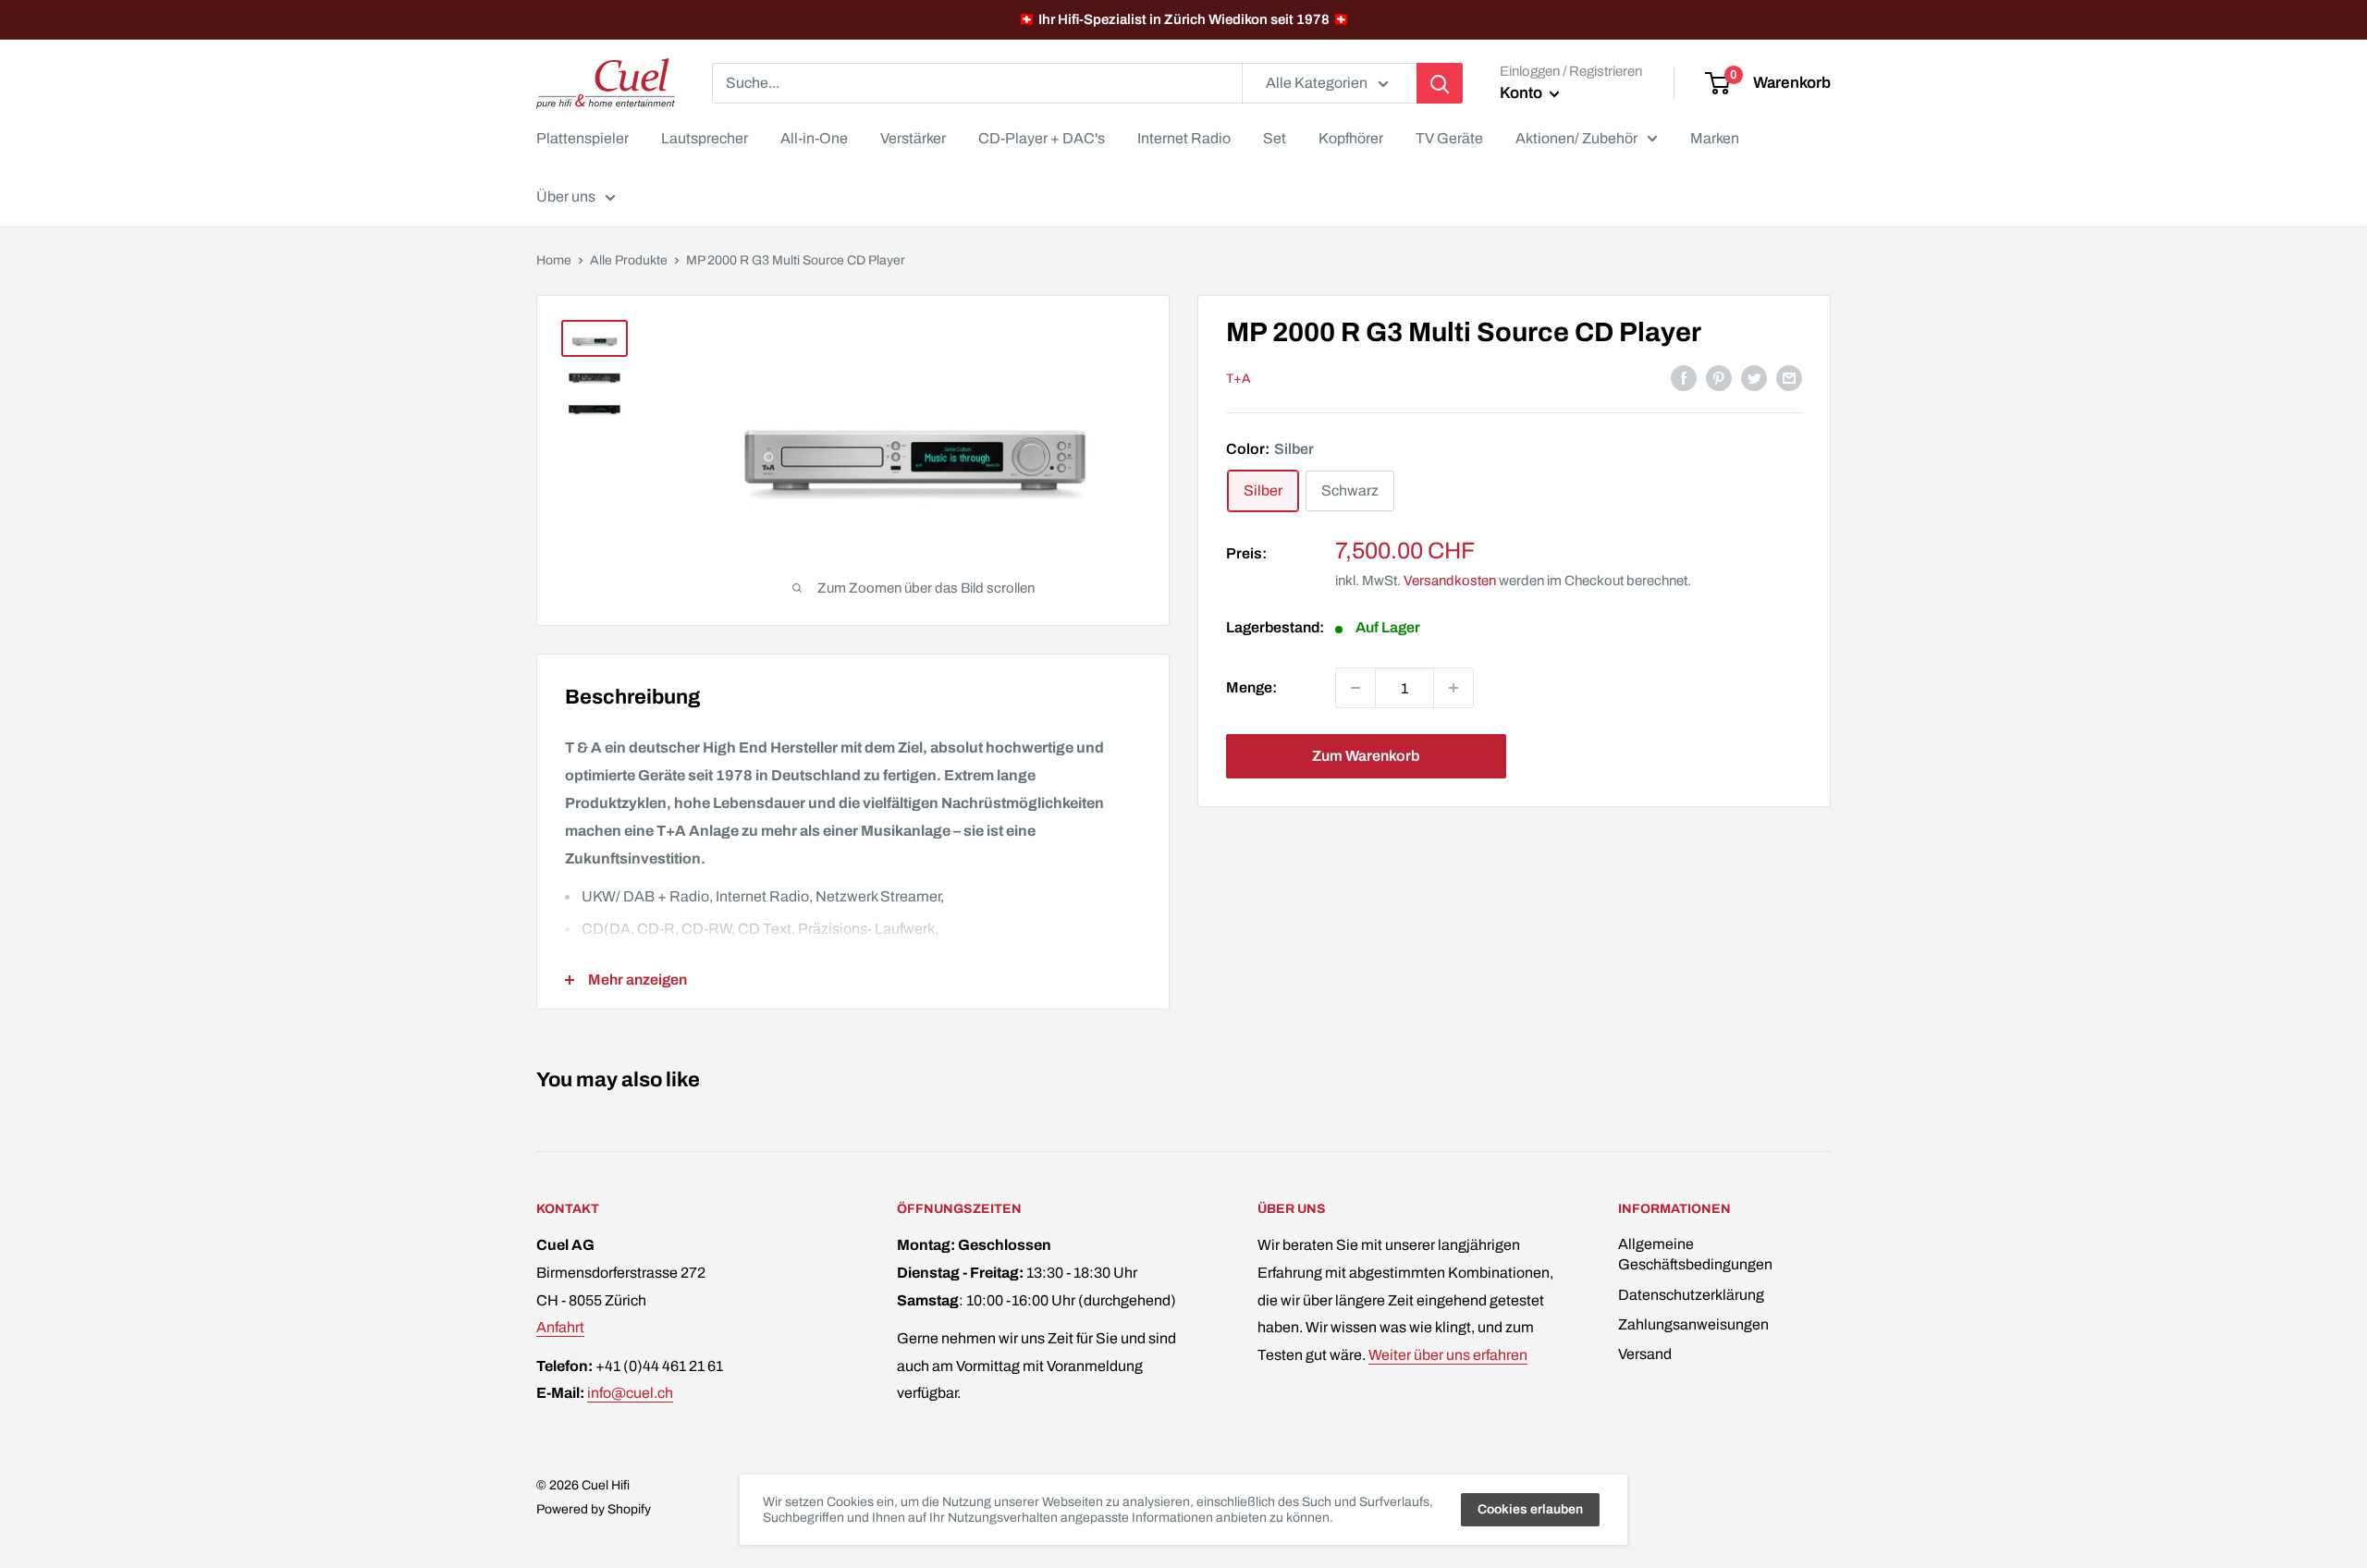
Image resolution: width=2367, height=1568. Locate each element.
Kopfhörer (1351, 138)
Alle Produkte (629, 260)
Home (554, 260)
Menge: (1251, 687)
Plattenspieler (583, 138)
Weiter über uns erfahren (1448, 1355)
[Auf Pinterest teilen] (1719, 377)
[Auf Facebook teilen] (1684, 377)
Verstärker (913, 138)
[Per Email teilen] (1789, 377)
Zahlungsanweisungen (1693, 1324)
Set (1275, 138)
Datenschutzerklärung (1691, 1295)
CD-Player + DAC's (1042, 138)
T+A (1239, 379)
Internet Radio (1184, 138)
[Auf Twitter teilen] (1754, 377)
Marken (1715, 138)
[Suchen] (1440, 83)
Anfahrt (560, 1327)
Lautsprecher (705, 138)
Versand (1645, 1354)
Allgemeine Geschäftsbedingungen (1695, 1254)
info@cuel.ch (630, 1393)
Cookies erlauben (1530, 1509)
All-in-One (814, 138)
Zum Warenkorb (1366, 756)
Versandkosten (1450, 581)
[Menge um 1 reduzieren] (1355, 688)
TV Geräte (1449, 138)
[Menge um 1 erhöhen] (1453, 688)
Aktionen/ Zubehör (1576, 138)
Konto (1522, 93)
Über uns (566, 196)
